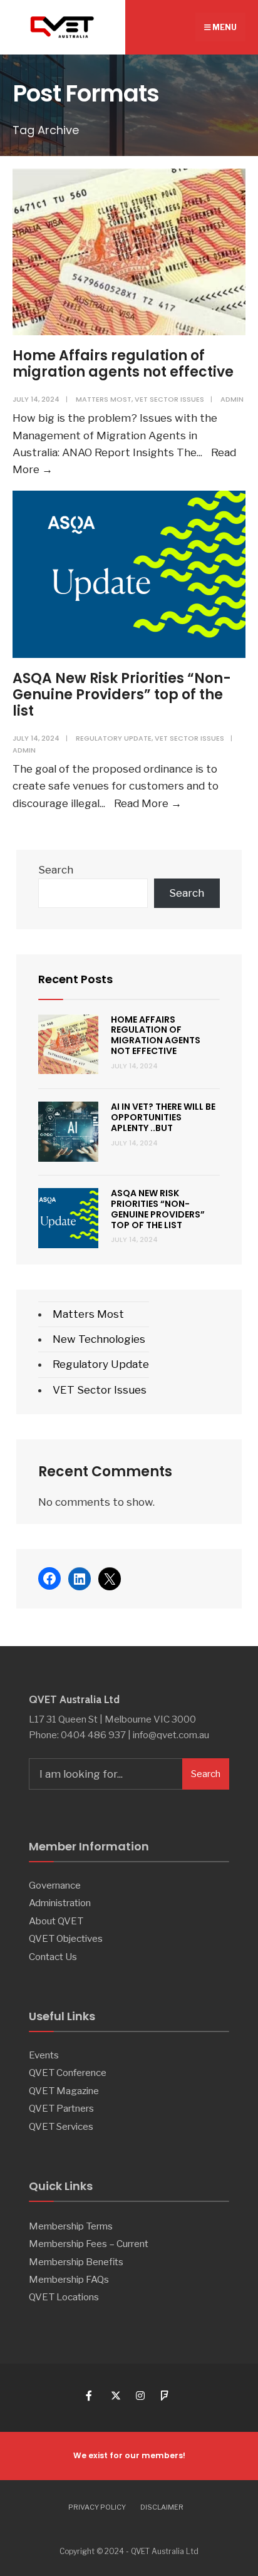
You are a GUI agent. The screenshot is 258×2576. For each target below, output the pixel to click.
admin (232, 399)
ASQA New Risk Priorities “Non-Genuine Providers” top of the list (122, 695)
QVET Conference (68, 2073)
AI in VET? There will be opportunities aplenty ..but (163, 1117)
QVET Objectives (66, 1938)
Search (56, 870)
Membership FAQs (69, 2279)
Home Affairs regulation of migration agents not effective (123, 364)
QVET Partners (61, 2108)
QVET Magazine (64, 2091)
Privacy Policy (97, 2507)
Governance (55, 1885)
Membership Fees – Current (89, 2244)
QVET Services (61, 2126)
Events (44, 2055)
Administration (60, 1903)
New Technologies (99, 1339)
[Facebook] (90, 2395)
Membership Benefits (76, 2262)
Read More (148, 803)
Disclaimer (162, 2507)
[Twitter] (115, 2395)
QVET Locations (64, 2297)
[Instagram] (140, 2395)
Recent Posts (75, 979)
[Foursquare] (165, 2395)
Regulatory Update (114, 738)
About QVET (56, 1921)
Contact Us (53, 1957)
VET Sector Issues (169, 399)
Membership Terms (71, 2226)
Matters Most (104, 399)
